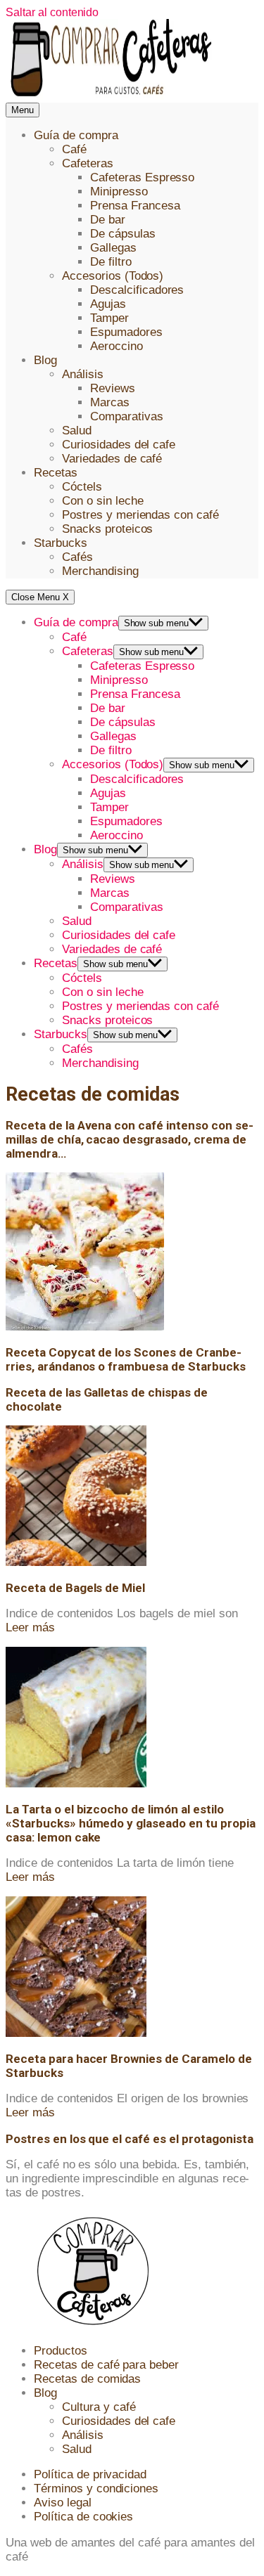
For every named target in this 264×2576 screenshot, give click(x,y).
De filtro (111, 262)
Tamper (109, 318)
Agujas (108, 304)
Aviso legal (63, 2503)
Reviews (113, 388)
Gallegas (113, 248)
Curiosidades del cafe (119, 445)
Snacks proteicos (107, 529)
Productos (61, 2351)
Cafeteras (88, 163)
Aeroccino (117, 346)
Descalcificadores (137, 290)
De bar (108, 220)
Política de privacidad (90, 2474)
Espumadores (126, 332)
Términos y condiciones (96, 2488)
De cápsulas (123, 234)
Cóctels (82, 487)
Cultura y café (99, 2407)
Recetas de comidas (87, 2379)
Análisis (83, 374)
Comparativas (127, 416)
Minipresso (119, 192)
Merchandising (100, 571)
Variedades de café (112, 459)
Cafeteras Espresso (142, 177)
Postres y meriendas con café (140, 515)
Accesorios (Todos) (113, 276)
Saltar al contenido (52, 12)
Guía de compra (76, 135)
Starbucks (61, 543)
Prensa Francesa (135, 206)
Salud (77, 431)
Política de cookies (83, 2517)
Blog (45, 360)
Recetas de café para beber (106, 2365)
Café (74, 149)
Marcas (110, 402)
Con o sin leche (103, 501)
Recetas (56, 473)
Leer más (30, 1627)
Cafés (77, 557)
